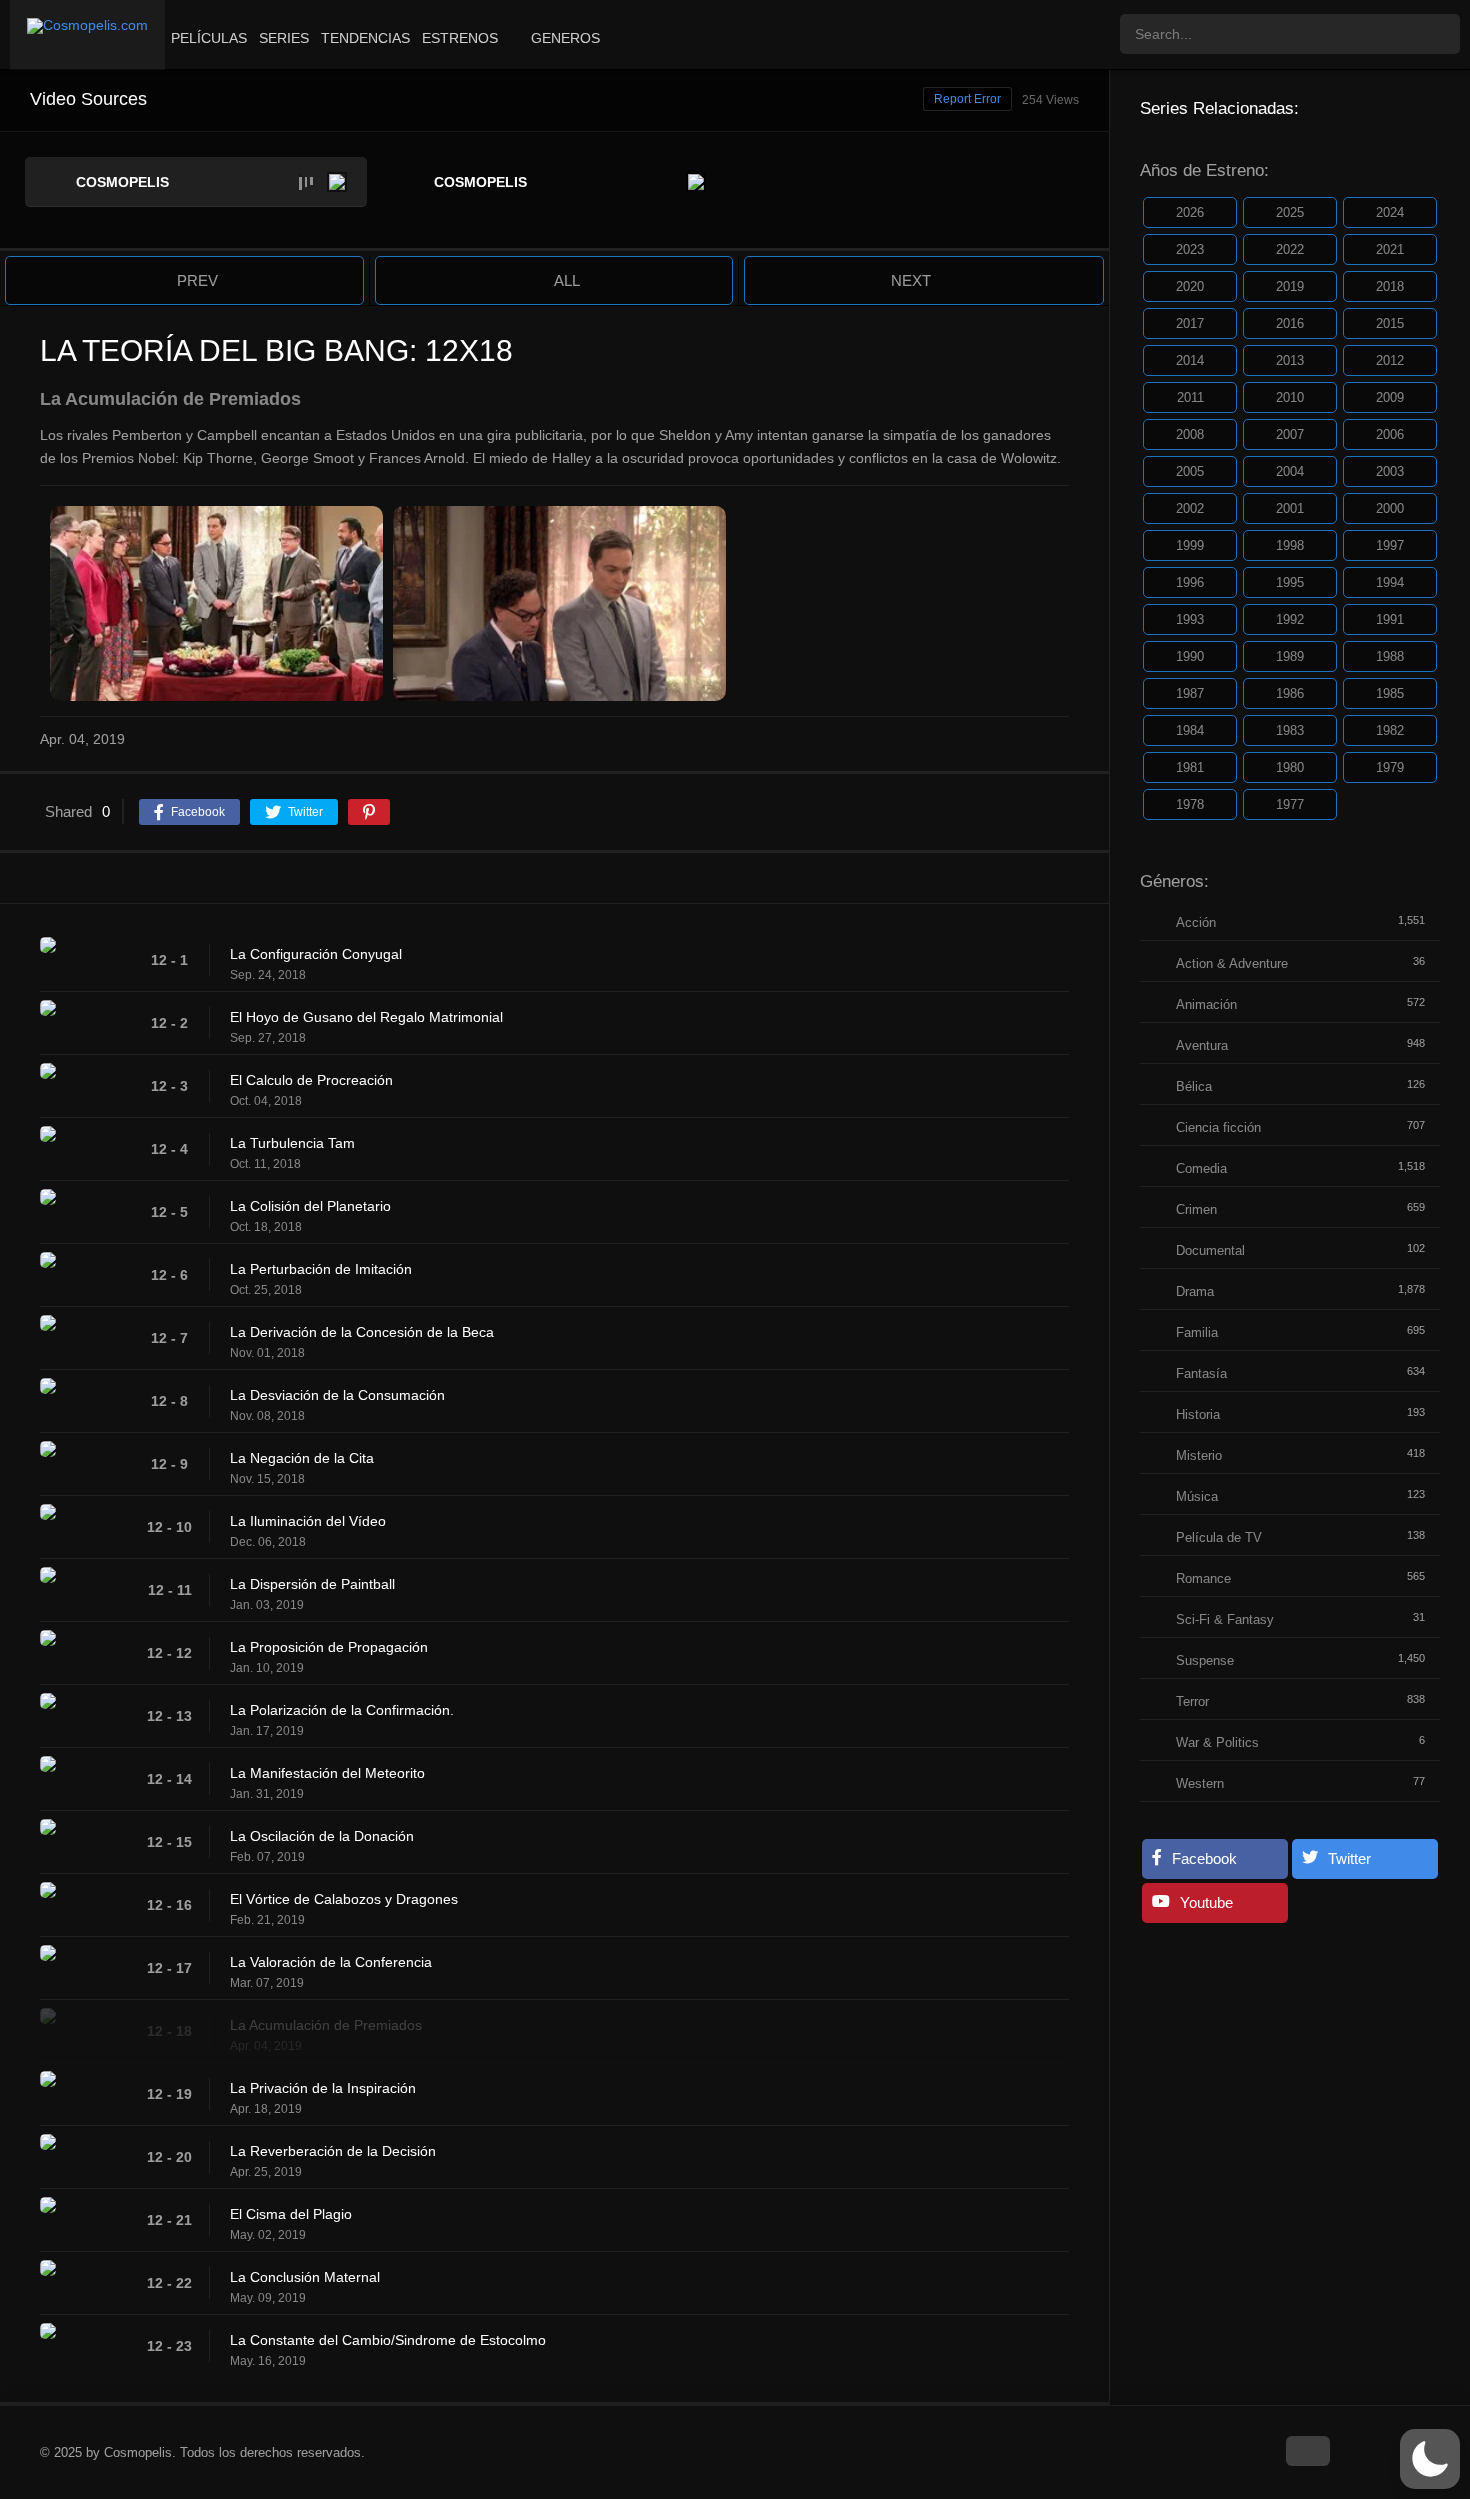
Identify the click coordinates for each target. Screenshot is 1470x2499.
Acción (1196, 922)
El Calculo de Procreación (311, 1080)
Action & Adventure (1232, 963)
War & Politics (1217, 1742)
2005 (1190, 471)
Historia (1198, 1414)
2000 (1390, 508)
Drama (1195, 1291)
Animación (1206, 1004)
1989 (1290, 656)
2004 (1290, 471)
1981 (1190, 767)
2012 (1390, 360)
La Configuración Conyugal (316, 954)
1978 (1190, 804)
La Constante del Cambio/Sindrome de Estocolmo (388, 2340)
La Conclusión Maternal (305, 2277)
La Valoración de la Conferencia (331, 1962)
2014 (1190, 360)
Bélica (1194, 1086)
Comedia (1201, 1168)
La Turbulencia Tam (292, 1143)
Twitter (1349, 1858)
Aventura (1202, 1045)
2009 (1390, 397)
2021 (1390, 249)
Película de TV (1219, 1537)
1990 (1190, 656)
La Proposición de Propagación (329, 1647)
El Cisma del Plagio (291, 2214)
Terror (1192, 1701)
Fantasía (1201, 1373)
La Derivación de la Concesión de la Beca (362, 1332)
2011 (1190, 397)
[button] (1430, 2459)
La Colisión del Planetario (310, 1206)
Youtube (1206, 1902)
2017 (1190, 323)
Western (1200, 1783)
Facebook (1204, 1858)
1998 (1290, 545)
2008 (1190, 434)
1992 (1290, 619)
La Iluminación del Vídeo (308, 1521)
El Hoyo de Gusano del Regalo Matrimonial (366, 1017)
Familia (1197, 1332)
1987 (1190, 693)
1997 (1390, 545)
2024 (1390, 212)
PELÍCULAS (209, 38)
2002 (1190, 508)
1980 (1290, 767)
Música (1197, 1496)
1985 (1390, 693)
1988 (1390, 656)
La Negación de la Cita (302, 1458)
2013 (1290, 360)
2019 (1290, 286)
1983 (1290, 730)
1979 (1390, 767)
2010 (1290, 397)
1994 (1390, 582)
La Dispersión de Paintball (312, 1584)
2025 (1290, 212)
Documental (1210, 1250)
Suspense (1205, 1660)
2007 (1290, 434)
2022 (1290, 249)
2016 (1290, 323)
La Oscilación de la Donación (322, 1836)
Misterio (1199, 1455)
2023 (1190, 249)
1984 (1190, 730)
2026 (1190, 212)
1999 (1190, 545)
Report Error (967, 99)
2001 (1290, 508)
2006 (1390, 434)
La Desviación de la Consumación (337, 1395)
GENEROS (565, 38)
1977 (1290, 804)
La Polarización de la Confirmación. (342, 1710)
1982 (1390, 730)
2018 (1390, 286)
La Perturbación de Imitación (321, 1269)
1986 (1290, 693)
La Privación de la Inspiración (323, 2088)
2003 (1390, 471)
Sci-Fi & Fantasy (1225, 1619)
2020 (1190, 286)
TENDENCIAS (365, 38)
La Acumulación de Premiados (326, 2025)
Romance (1203, 1578)
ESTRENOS (460, 38)
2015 (1390, 323)
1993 (1190, 619)
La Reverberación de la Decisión (333, 2151)
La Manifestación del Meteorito (327, 1773)
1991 (1390, 619)
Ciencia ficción (1218, 1127)
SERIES (284, 38)
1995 (1290, 582)
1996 (1190, 582)
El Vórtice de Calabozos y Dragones (344, 1899)
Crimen (1196, 1209)
